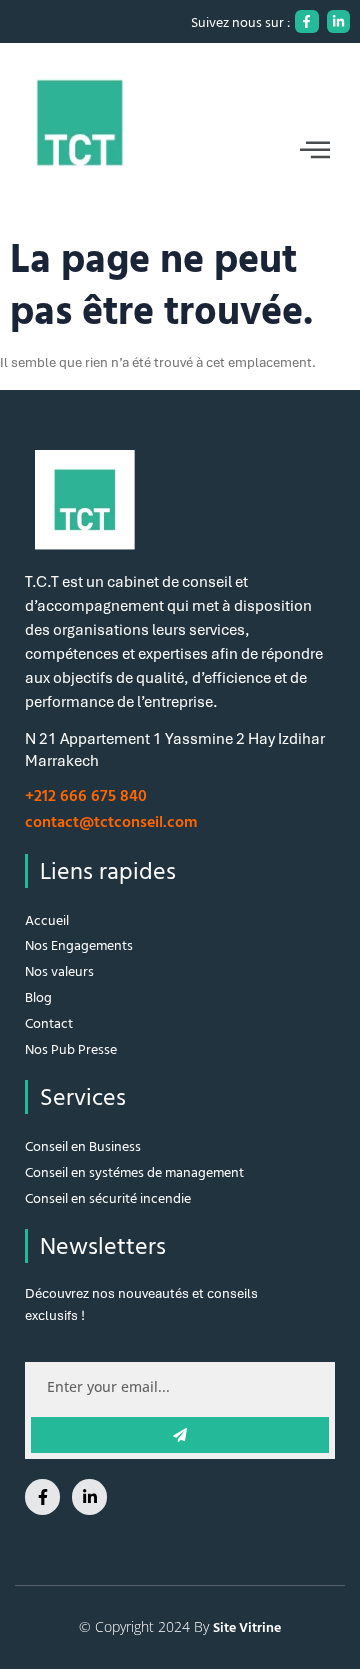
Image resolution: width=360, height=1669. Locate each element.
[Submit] (180, 1435)
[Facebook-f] (306, 21)
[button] (180, 150)
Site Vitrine (247, 1626)
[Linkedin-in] (338, 21)
